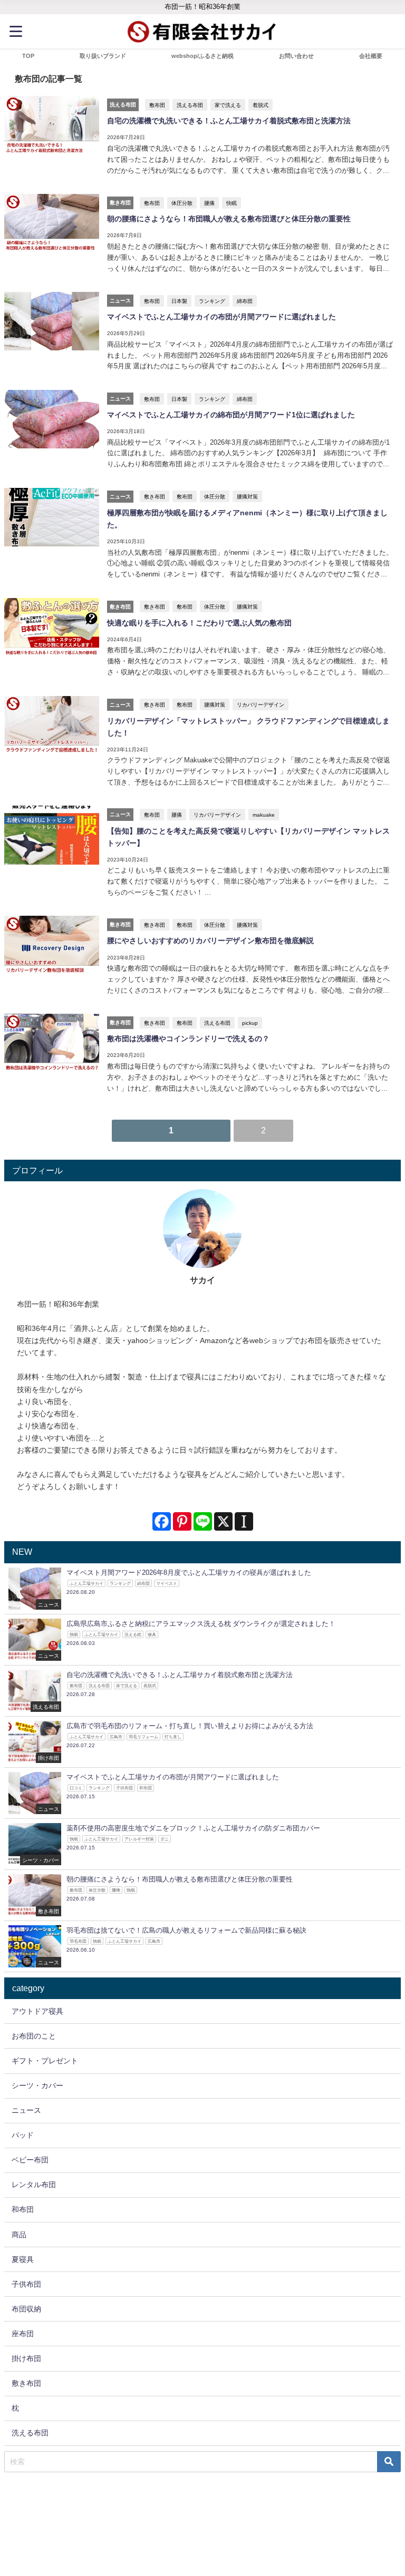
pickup (250, 1023)
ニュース (26, 2110)
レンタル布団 (34, 2185)
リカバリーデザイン (261, 704)
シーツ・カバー (37, 2085)
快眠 (232, 203)
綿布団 (245, 301)
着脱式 (261, 105)
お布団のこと (34, 2036)
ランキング (212, 301)
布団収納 (26, 2309)
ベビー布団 (30, 2160)
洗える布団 (190, 105)
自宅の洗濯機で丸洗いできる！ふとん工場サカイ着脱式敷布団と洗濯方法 (229, 121)
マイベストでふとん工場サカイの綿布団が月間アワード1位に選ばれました (231, 415)
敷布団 (157, 105)
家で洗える (228, 105)
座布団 (23, 2334)
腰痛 (209, 203)
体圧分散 (182, 203)
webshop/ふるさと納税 (202, 56)
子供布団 (26, 2284)
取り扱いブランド (103, 56)
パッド (23, 2135)
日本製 (179, 301)
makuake (264, 815)
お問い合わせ (296, 56)
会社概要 (371, 56)
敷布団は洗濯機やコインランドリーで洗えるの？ (188, 1039)
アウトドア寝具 (37, 2011)
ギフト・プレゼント (45, 2061)
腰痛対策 (247, 496)
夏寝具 (23, 2259)
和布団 (23, 2209)
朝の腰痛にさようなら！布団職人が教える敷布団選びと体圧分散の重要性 (229, 219)
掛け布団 (26, 2358)
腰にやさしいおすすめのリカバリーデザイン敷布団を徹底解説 (210, 941)
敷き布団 (155, 496)
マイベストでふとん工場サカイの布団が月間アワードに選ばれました (221, 317)
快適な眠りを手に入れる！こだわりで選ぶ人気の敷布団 (199, 623)
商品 (19, 2235)
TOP (28, 56)
